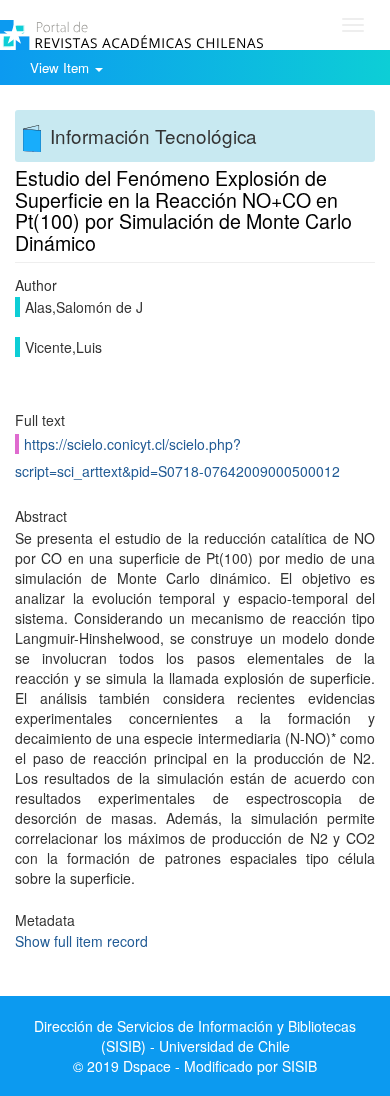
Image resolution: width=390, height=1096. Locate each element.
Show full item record (81, 941)
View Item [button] (61, 67)
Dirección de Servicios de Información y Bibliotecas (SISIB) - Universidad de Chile (195, 1036)
